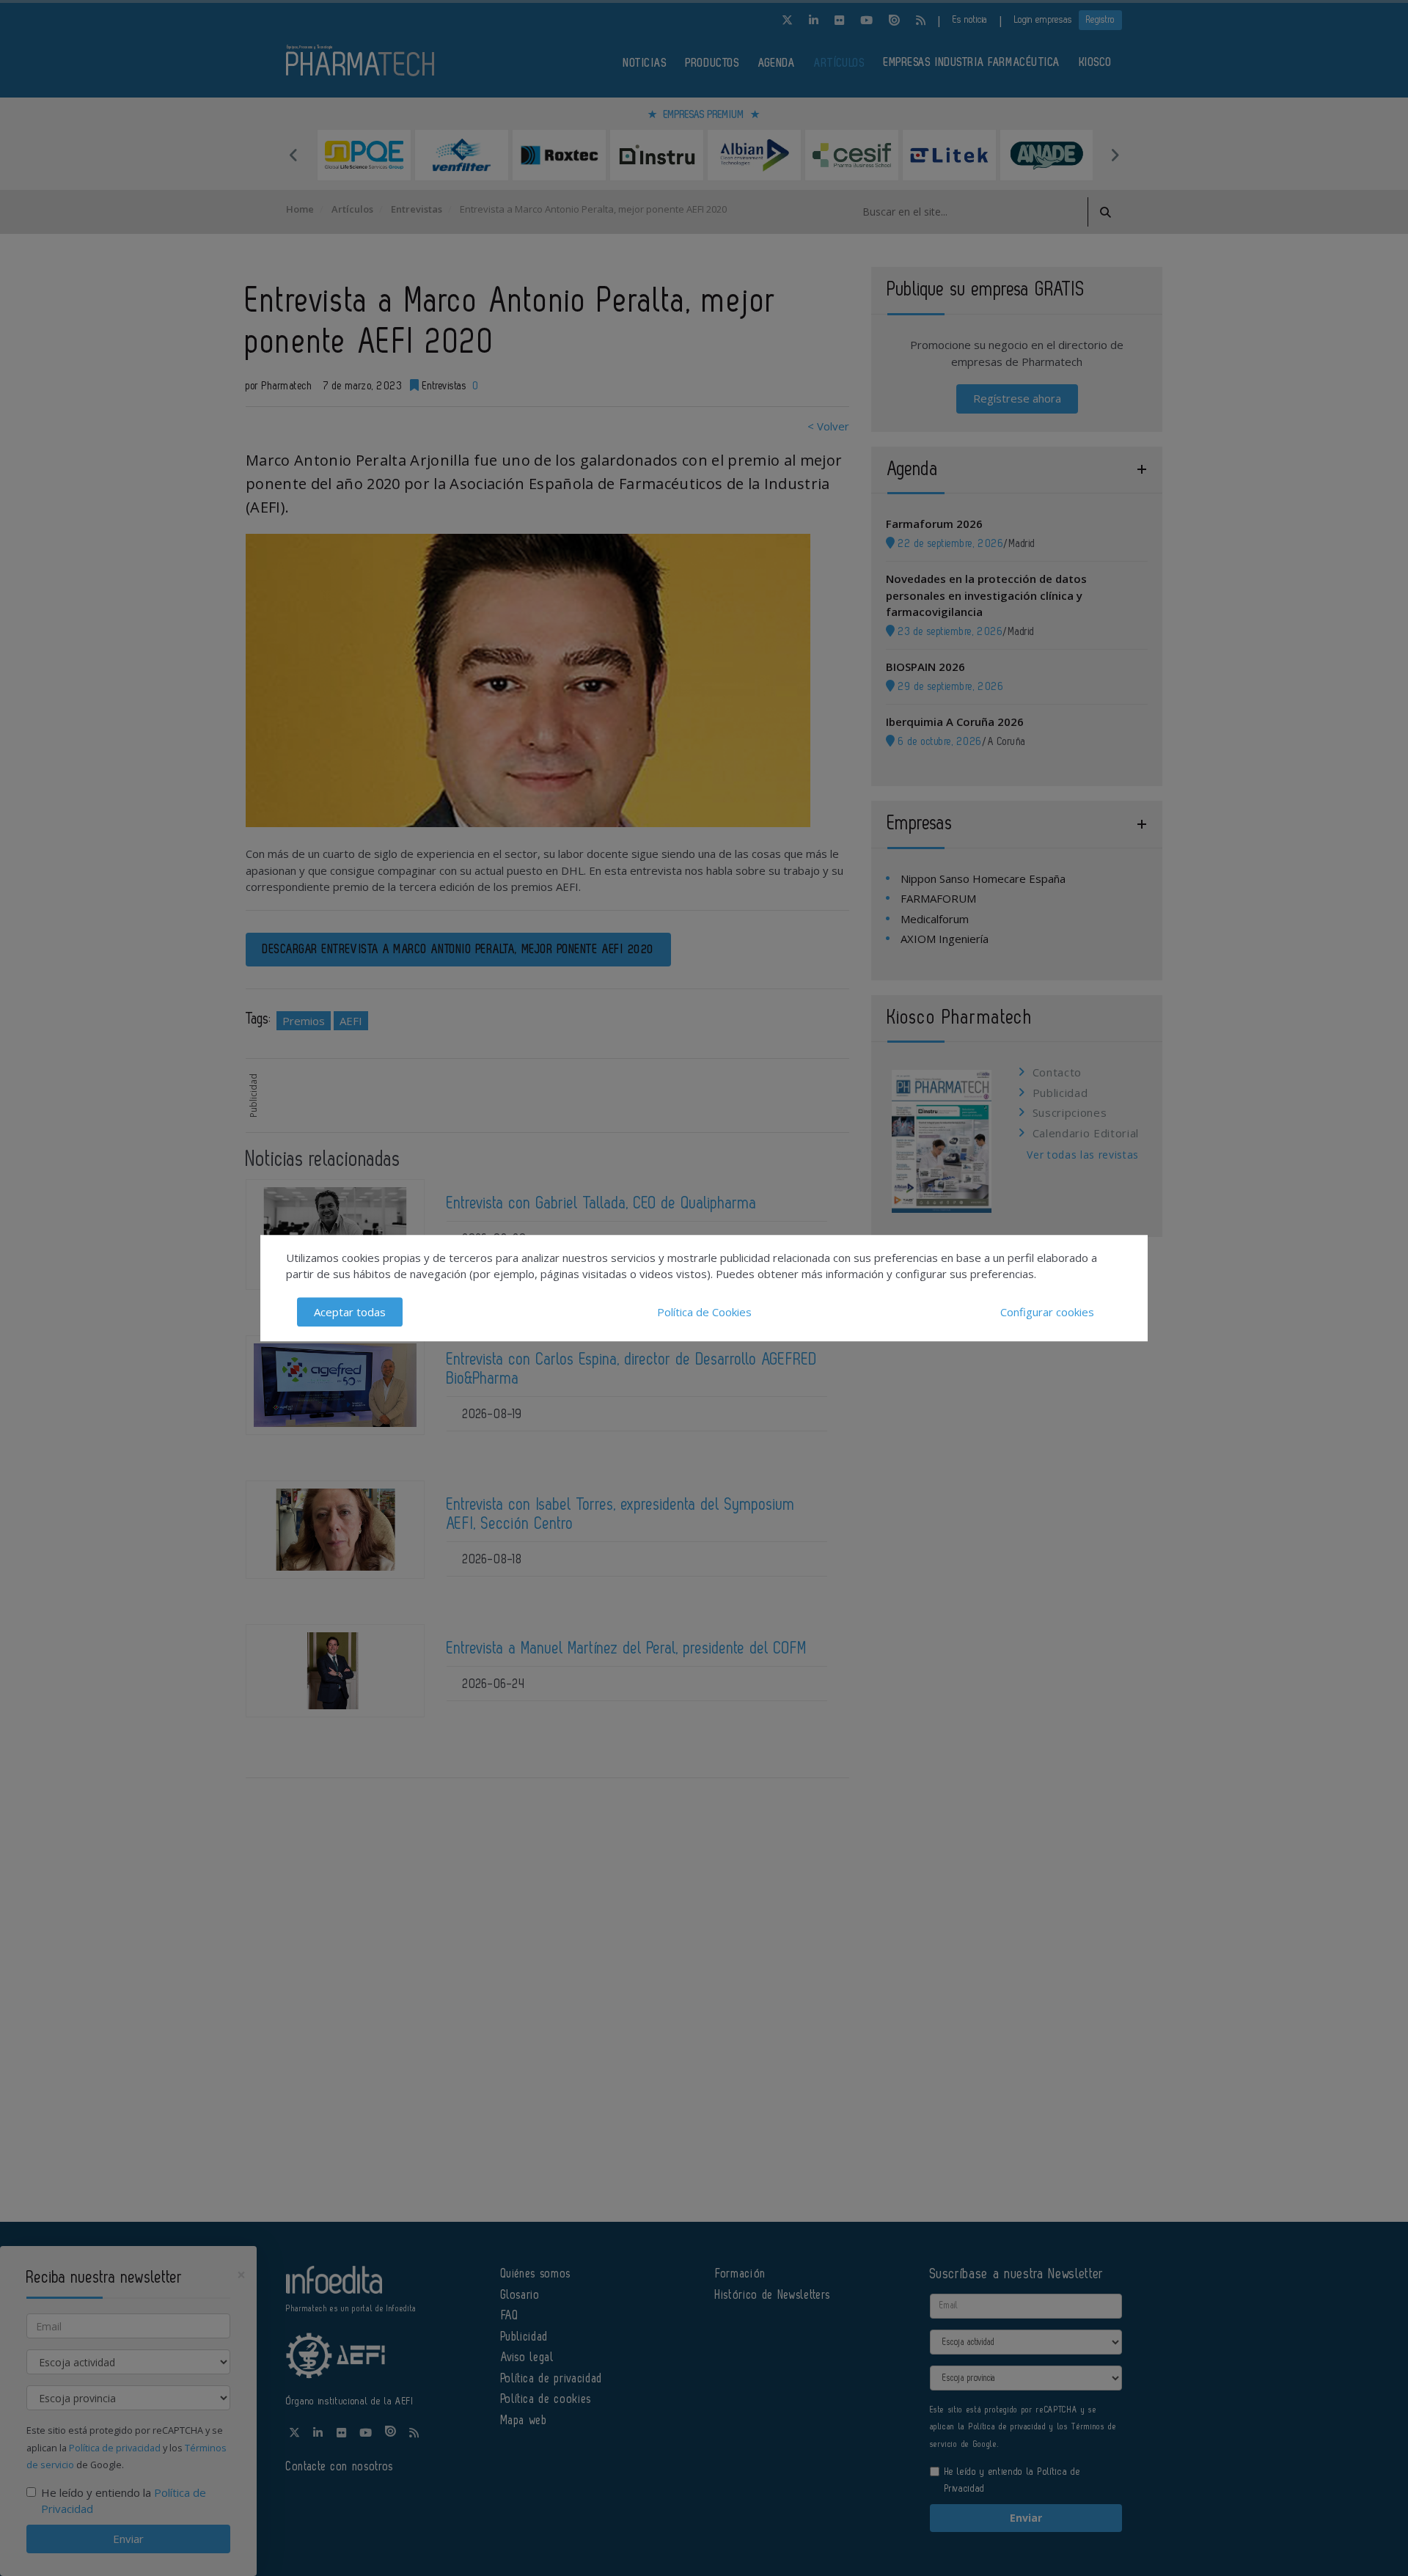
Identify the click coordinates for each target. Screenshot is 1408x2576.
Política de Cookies (704, 1312)
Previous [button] (293, 155)
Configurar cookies (1047, 1312)
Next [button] (1115, 155)
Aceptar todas (350, 1312)
